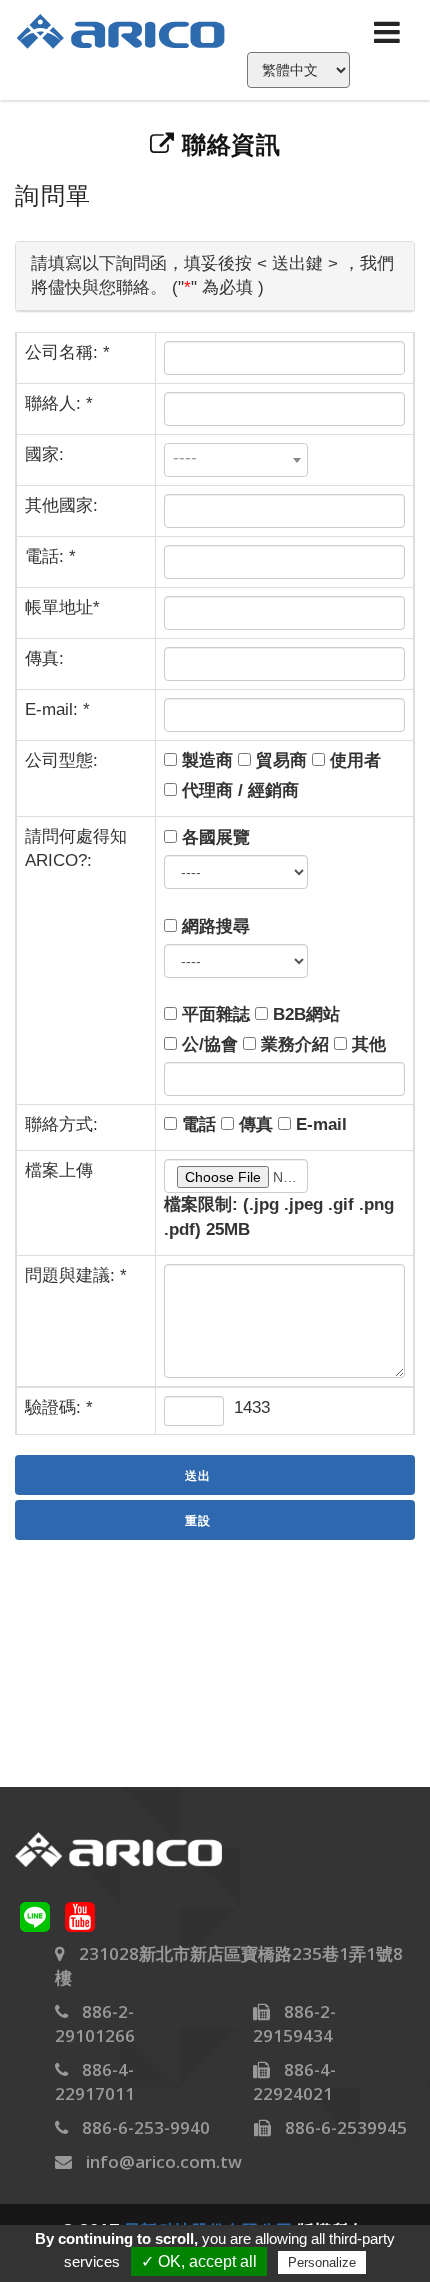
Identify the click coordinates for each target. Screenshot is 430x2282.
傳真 (253, 1124)
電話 (196, 1124)
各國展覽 (213, 837)
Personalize (322, 2262)
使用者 (353, 760)
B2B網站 (304, 1014)
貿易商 (279, 760)
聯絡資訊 (227, 144)
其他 (366, 1044)
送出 (197, 1476)
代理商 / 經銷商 (238, 790)
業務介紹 (292, 1044)
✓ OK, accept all (199, 2261)
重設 (197, 1521)
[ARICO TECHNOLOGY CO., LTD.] (132, 30)
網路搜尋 (213, 926)
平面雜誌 (213, 1014)
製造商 (205, 760)
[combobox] (236, 460)
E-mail (319, 1124)
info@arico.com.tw (164, 2161)
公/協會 (207, 1044)
